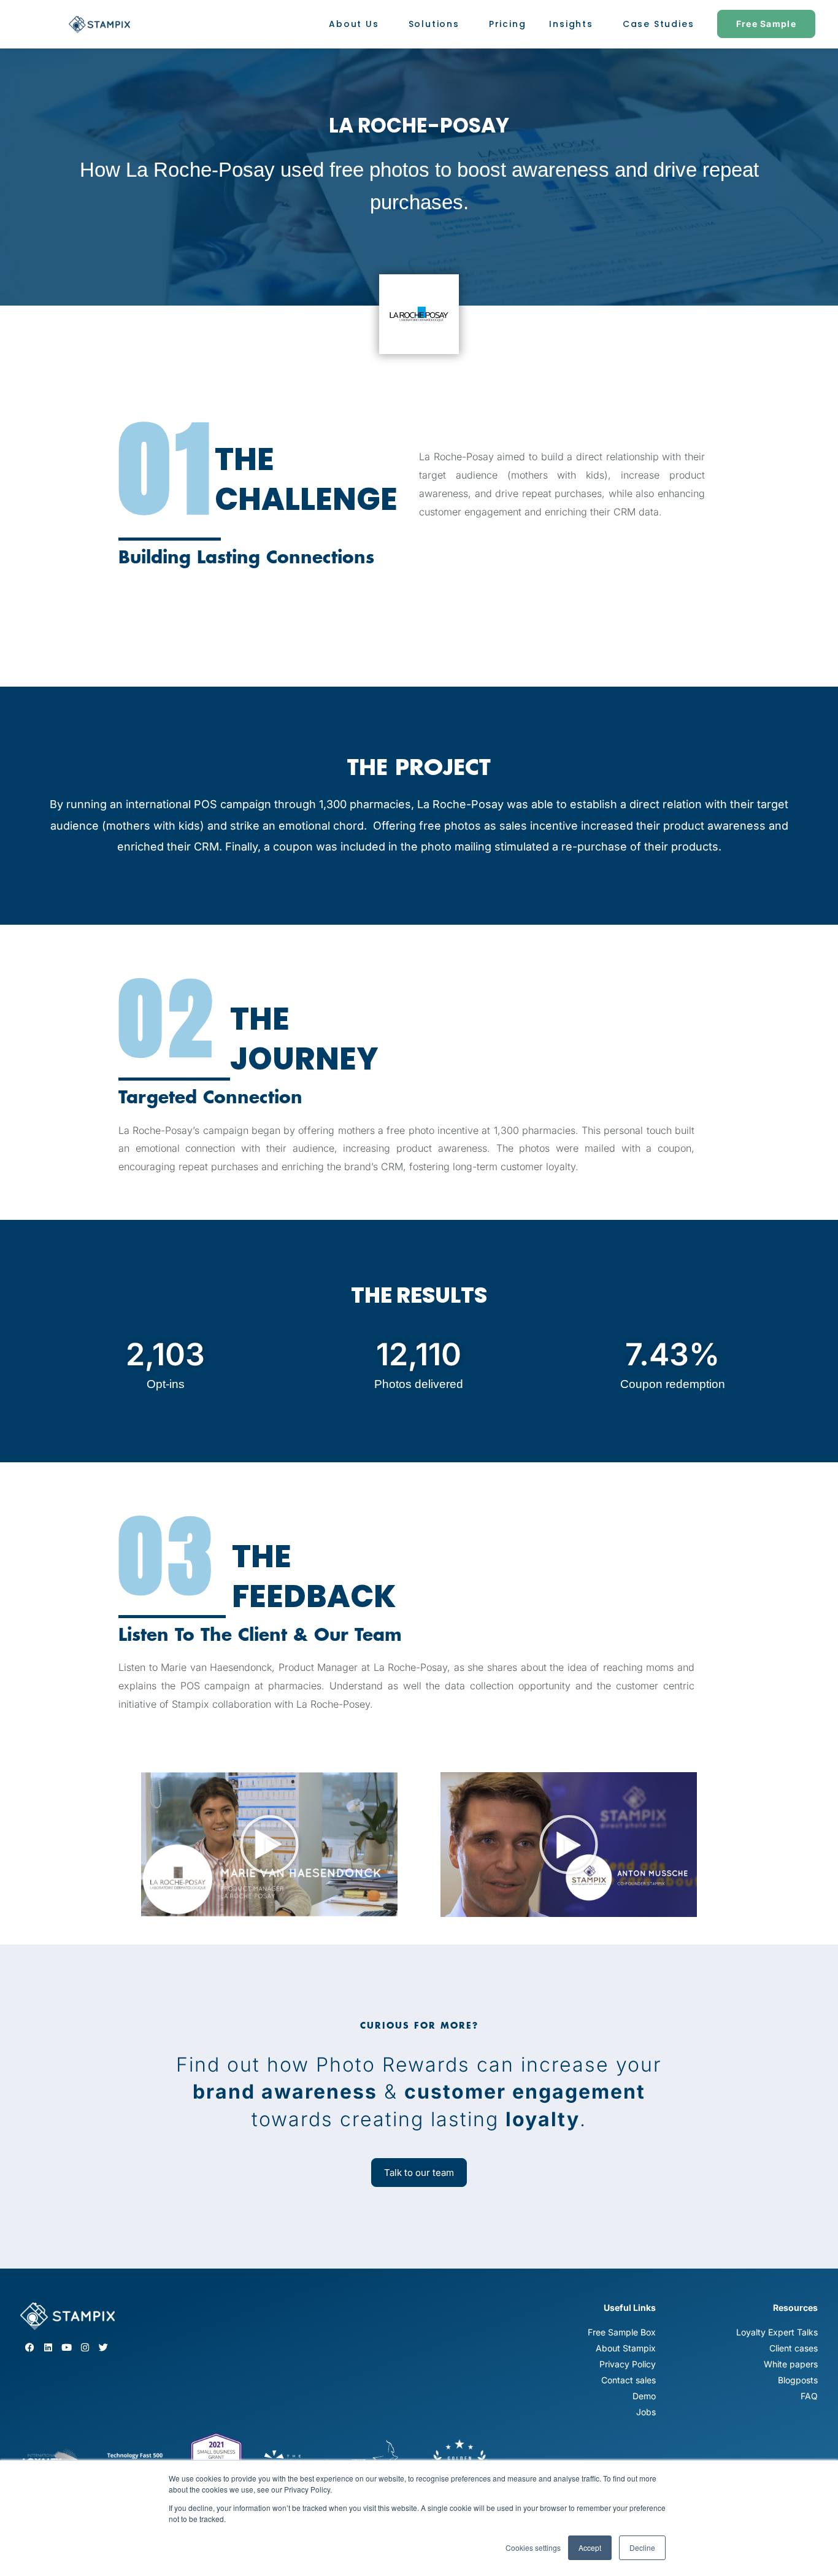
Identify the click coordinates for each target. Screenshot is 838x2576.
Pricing (508, 24)
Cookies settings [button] (533, 2547)
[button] (269, 1845)
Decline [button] (642, 2547)
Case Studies (659, 24)
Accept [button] (590, 2547)
